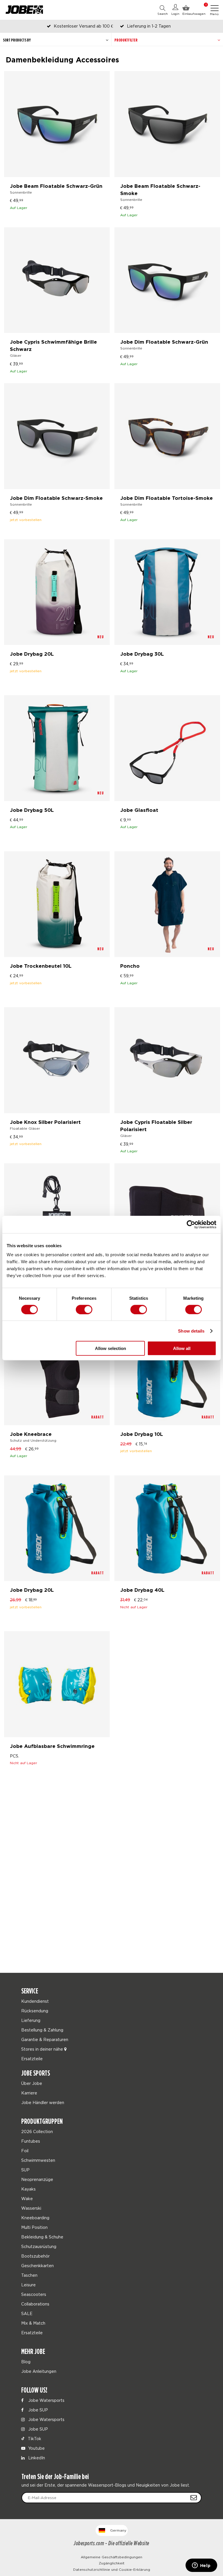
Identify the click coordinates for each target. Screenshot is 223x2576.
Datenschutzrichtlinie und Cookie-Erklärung (112, 2569)
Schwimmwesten (38, 2160)
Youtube (36, 2448)
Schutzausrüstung (39, 2246)
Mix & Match (33, 2323)
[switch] (84, 1309)
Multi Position (34, 2227)
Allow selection (110, 1348)
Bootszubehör (35, 2256)
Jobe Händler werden (43, 2102)
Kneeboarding (35, 2218)
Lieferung (31, 2020)
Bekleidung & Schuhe (42, 2237)
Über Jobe (32, 2083)
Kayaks (28, 2189)
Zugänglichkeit (112, 2563)
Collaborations (35, 2304)
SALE (27, 2313)
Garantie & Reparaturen (45, 2039)
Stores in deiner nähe (43, 2049)
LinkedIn (36, 2458)
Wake (27, 2199)
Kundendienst (35, 2001)
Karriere (29, 2093)
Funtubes (31, 2141)
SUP (25, 2170)
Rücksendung (35, 2011)
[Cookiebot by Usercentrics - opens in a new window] (191, 1224)
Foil (25, 2151)
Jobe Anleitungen (39, 2371)
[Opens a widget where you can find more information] (201, 2566)
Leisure (28, 2285)
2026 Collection (37, 2131)
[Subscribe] (194, 2498)
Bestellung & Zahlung (42, 2030)
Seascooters (34, 2294)
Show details (191, 1331)
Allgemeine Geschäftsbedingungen (111, 2557)
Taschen (29, 2275)
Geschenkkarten (37, 2266)
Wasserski (31, 2208)
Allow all (182, 1348)
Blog (26, 2362)
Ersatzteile (32, 2059)
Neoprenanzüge (37, 2179)
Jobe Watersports (46, 2400)
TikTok (34, 2439)
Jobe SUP (37, 2410)
